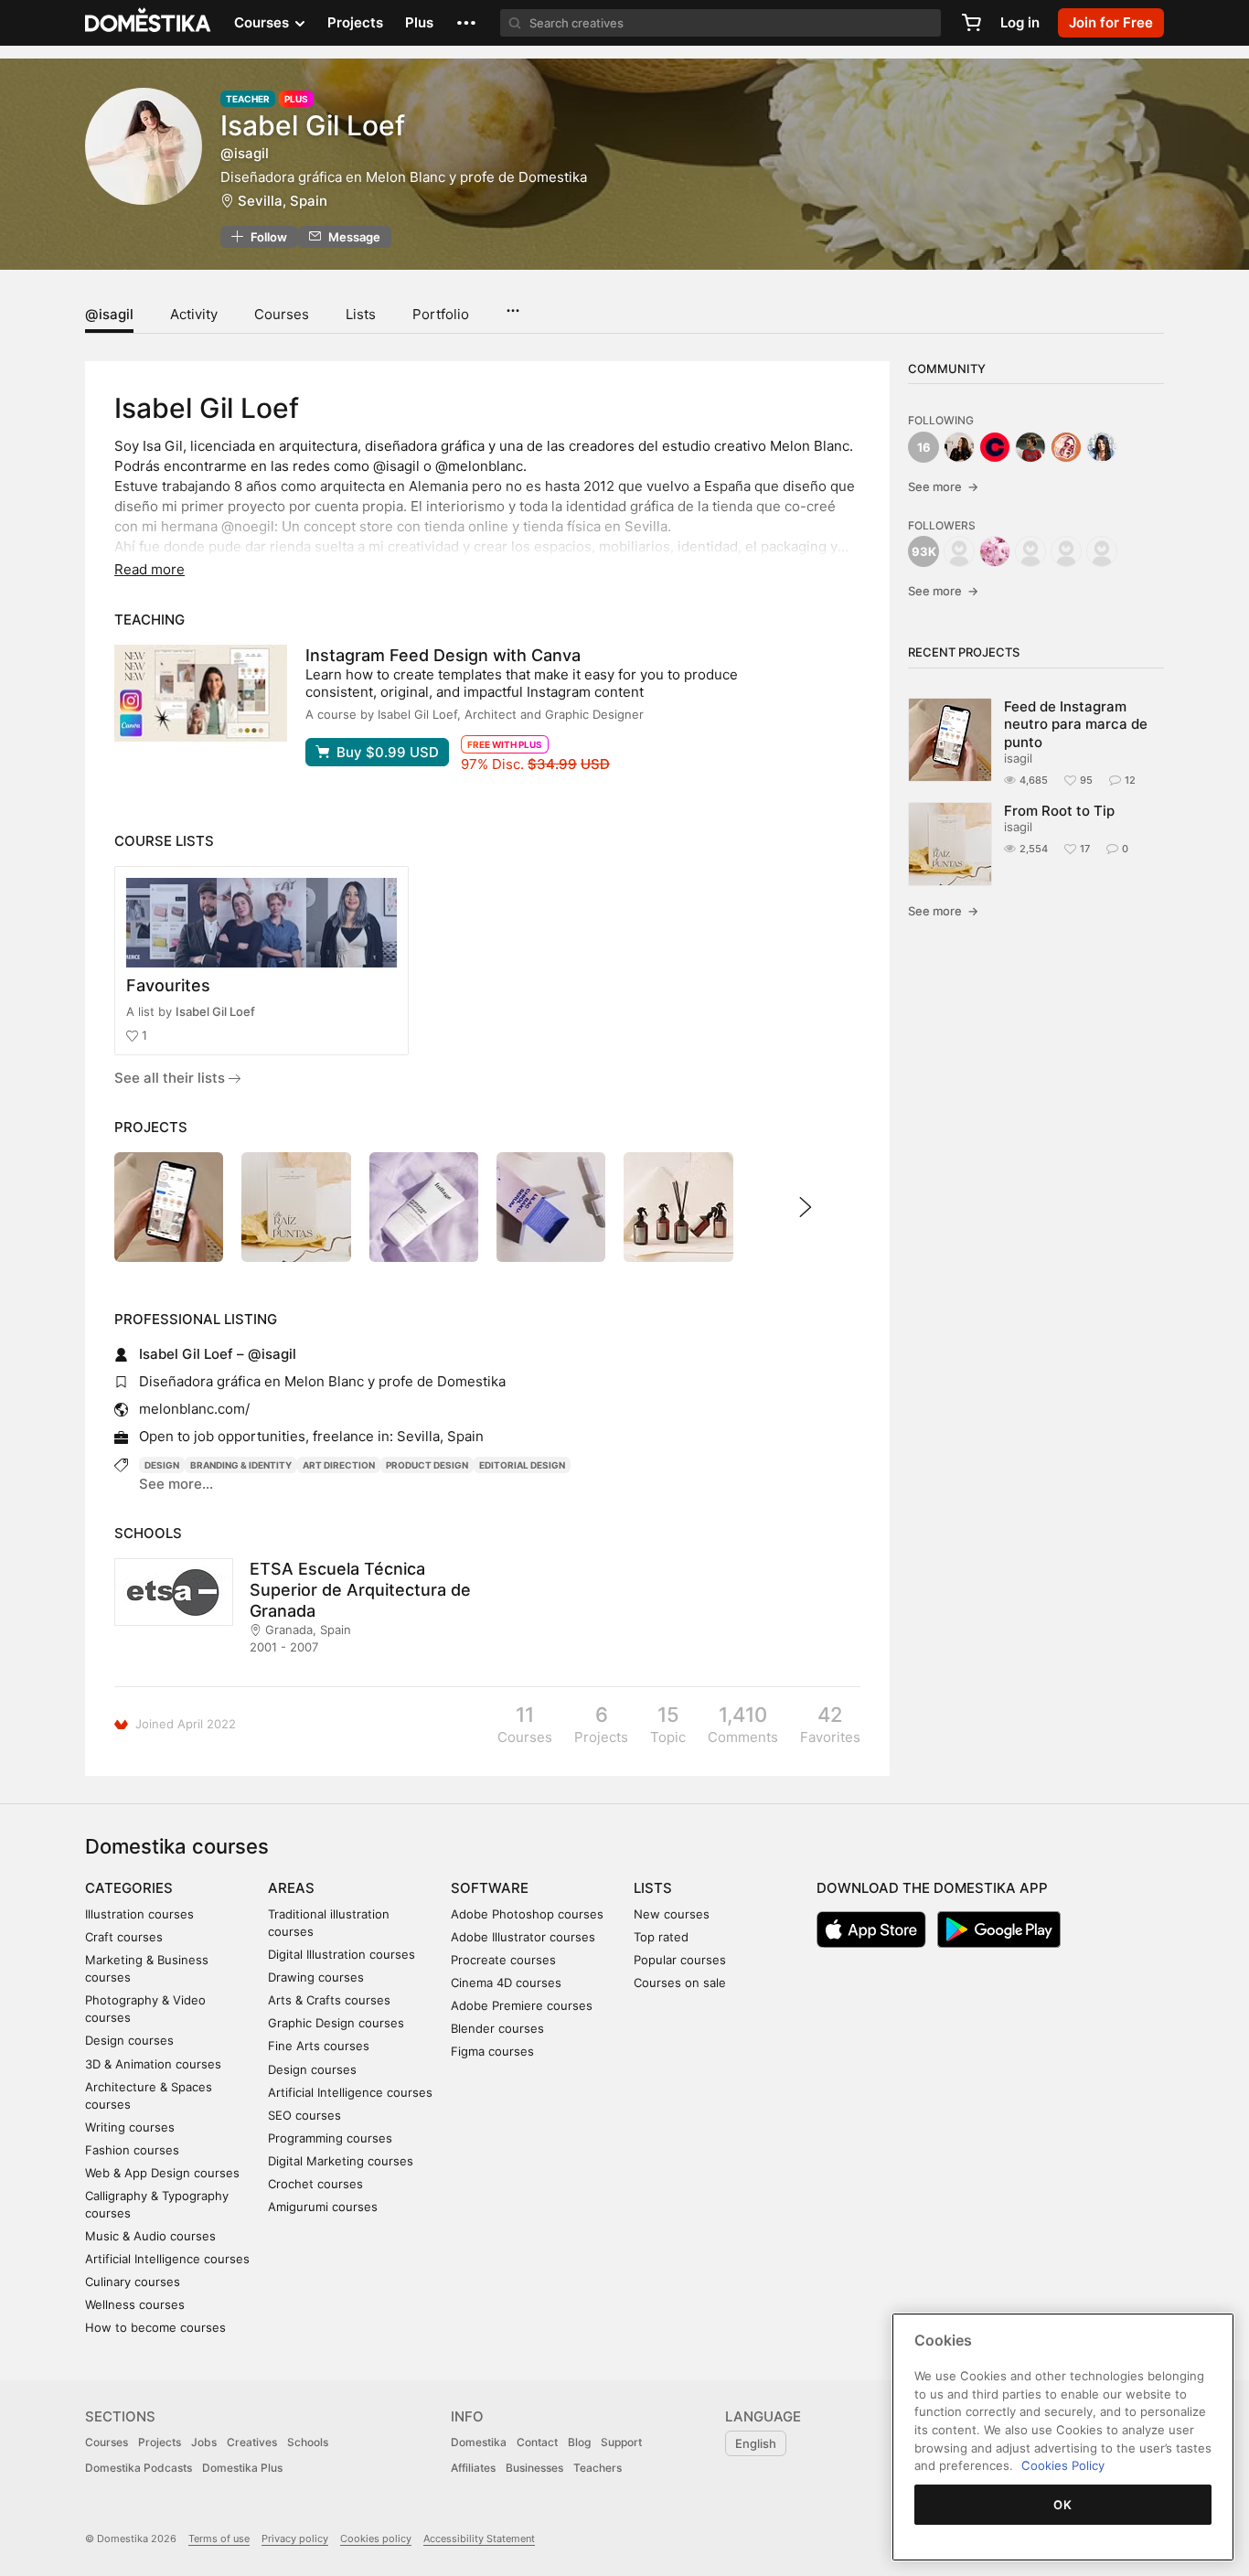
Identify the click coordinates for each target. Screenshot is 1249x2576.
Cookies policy (376, 2539)
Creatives (252, 2442)
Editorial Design (522, 1465)
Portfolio (441, 314)
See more (943, 486)
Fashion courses (132, 2150)
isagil (1018, 758)
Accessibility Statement (479, 2539)
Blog (579, 2442)
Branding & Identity (241, 1465)
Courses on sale (680, 1983)
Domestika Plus (242, 2468)
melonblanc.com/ (194, 1409)
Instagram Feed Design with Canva (443, 655)
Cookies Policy (1063, 2465)
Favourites (168, 985)
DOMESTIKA (149, 23)
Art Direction (339, 1465)
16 (924, 447)
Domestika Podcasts (139, 2468)
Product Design (427, 1465)
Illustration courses (139, 1914)
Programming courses (330, 2138)
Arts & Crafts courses (329, 2000)
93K (924, 551)
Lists (361, 314)
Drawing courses (316, 1977)
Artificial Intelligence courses (167, 2259)
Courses (282, 314)
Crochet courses (315, 2184)
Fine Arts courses (319, 2046)
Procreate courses (503, 1960)
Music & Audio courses (150, 2236)
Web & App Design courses (162, 2173)
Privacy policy (295, 2539)
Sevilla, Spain (283, 201)
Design (162, 1465)
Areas (291, 1888)
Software (490, 1888)
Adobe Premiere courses (522, 2005)
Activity (194, 314)
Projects (355, 22)
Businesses (534, 2468)
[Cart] (971, 23)
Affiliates (473, 2468)
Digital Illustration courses (342, 1954)
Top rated (661, 1937)
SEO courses (304, 2115)
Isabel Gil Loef (215, 1011)
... (512, 305)
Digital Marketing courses (341, 2161)
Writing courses (130, 2127)
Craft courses (124, 1937)
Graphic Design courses (336, 2023)
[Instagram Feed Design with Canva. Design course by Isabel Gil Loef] (201, 693)
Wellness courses (135, 2304)
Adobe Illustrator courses (523, 1937)
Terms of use (219, 2539)
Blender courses (497, 2028)
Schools (308, 2442)
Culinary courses (133, 2282)
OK (1062, 2505)
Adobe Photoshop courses (527, 1914)
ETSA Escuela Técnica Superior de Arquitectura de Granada (360, 1590)
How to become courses (155, 2327)
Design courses (129, 2040)
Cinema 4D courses (506, 1983)
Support (621, 2442)
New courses (672, 1914)
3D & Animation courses (153, 2064)
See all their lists (171, 1078)
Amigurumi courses (323, 2207)
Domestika (479, 2442)
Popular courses (680, 1960)
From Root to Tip (1059, 811)
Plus (419, 22)
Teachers (598, 2468)
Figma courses (492, 2051)
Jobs (204, 2442)
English (756, 2443)
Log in (1020, 22)
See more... (176, 1484)
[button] (466, 23)
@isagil (109, 314)
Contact (537, 2442)
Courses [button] (263, 22)
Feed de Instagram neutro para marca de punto (1076, 724)
